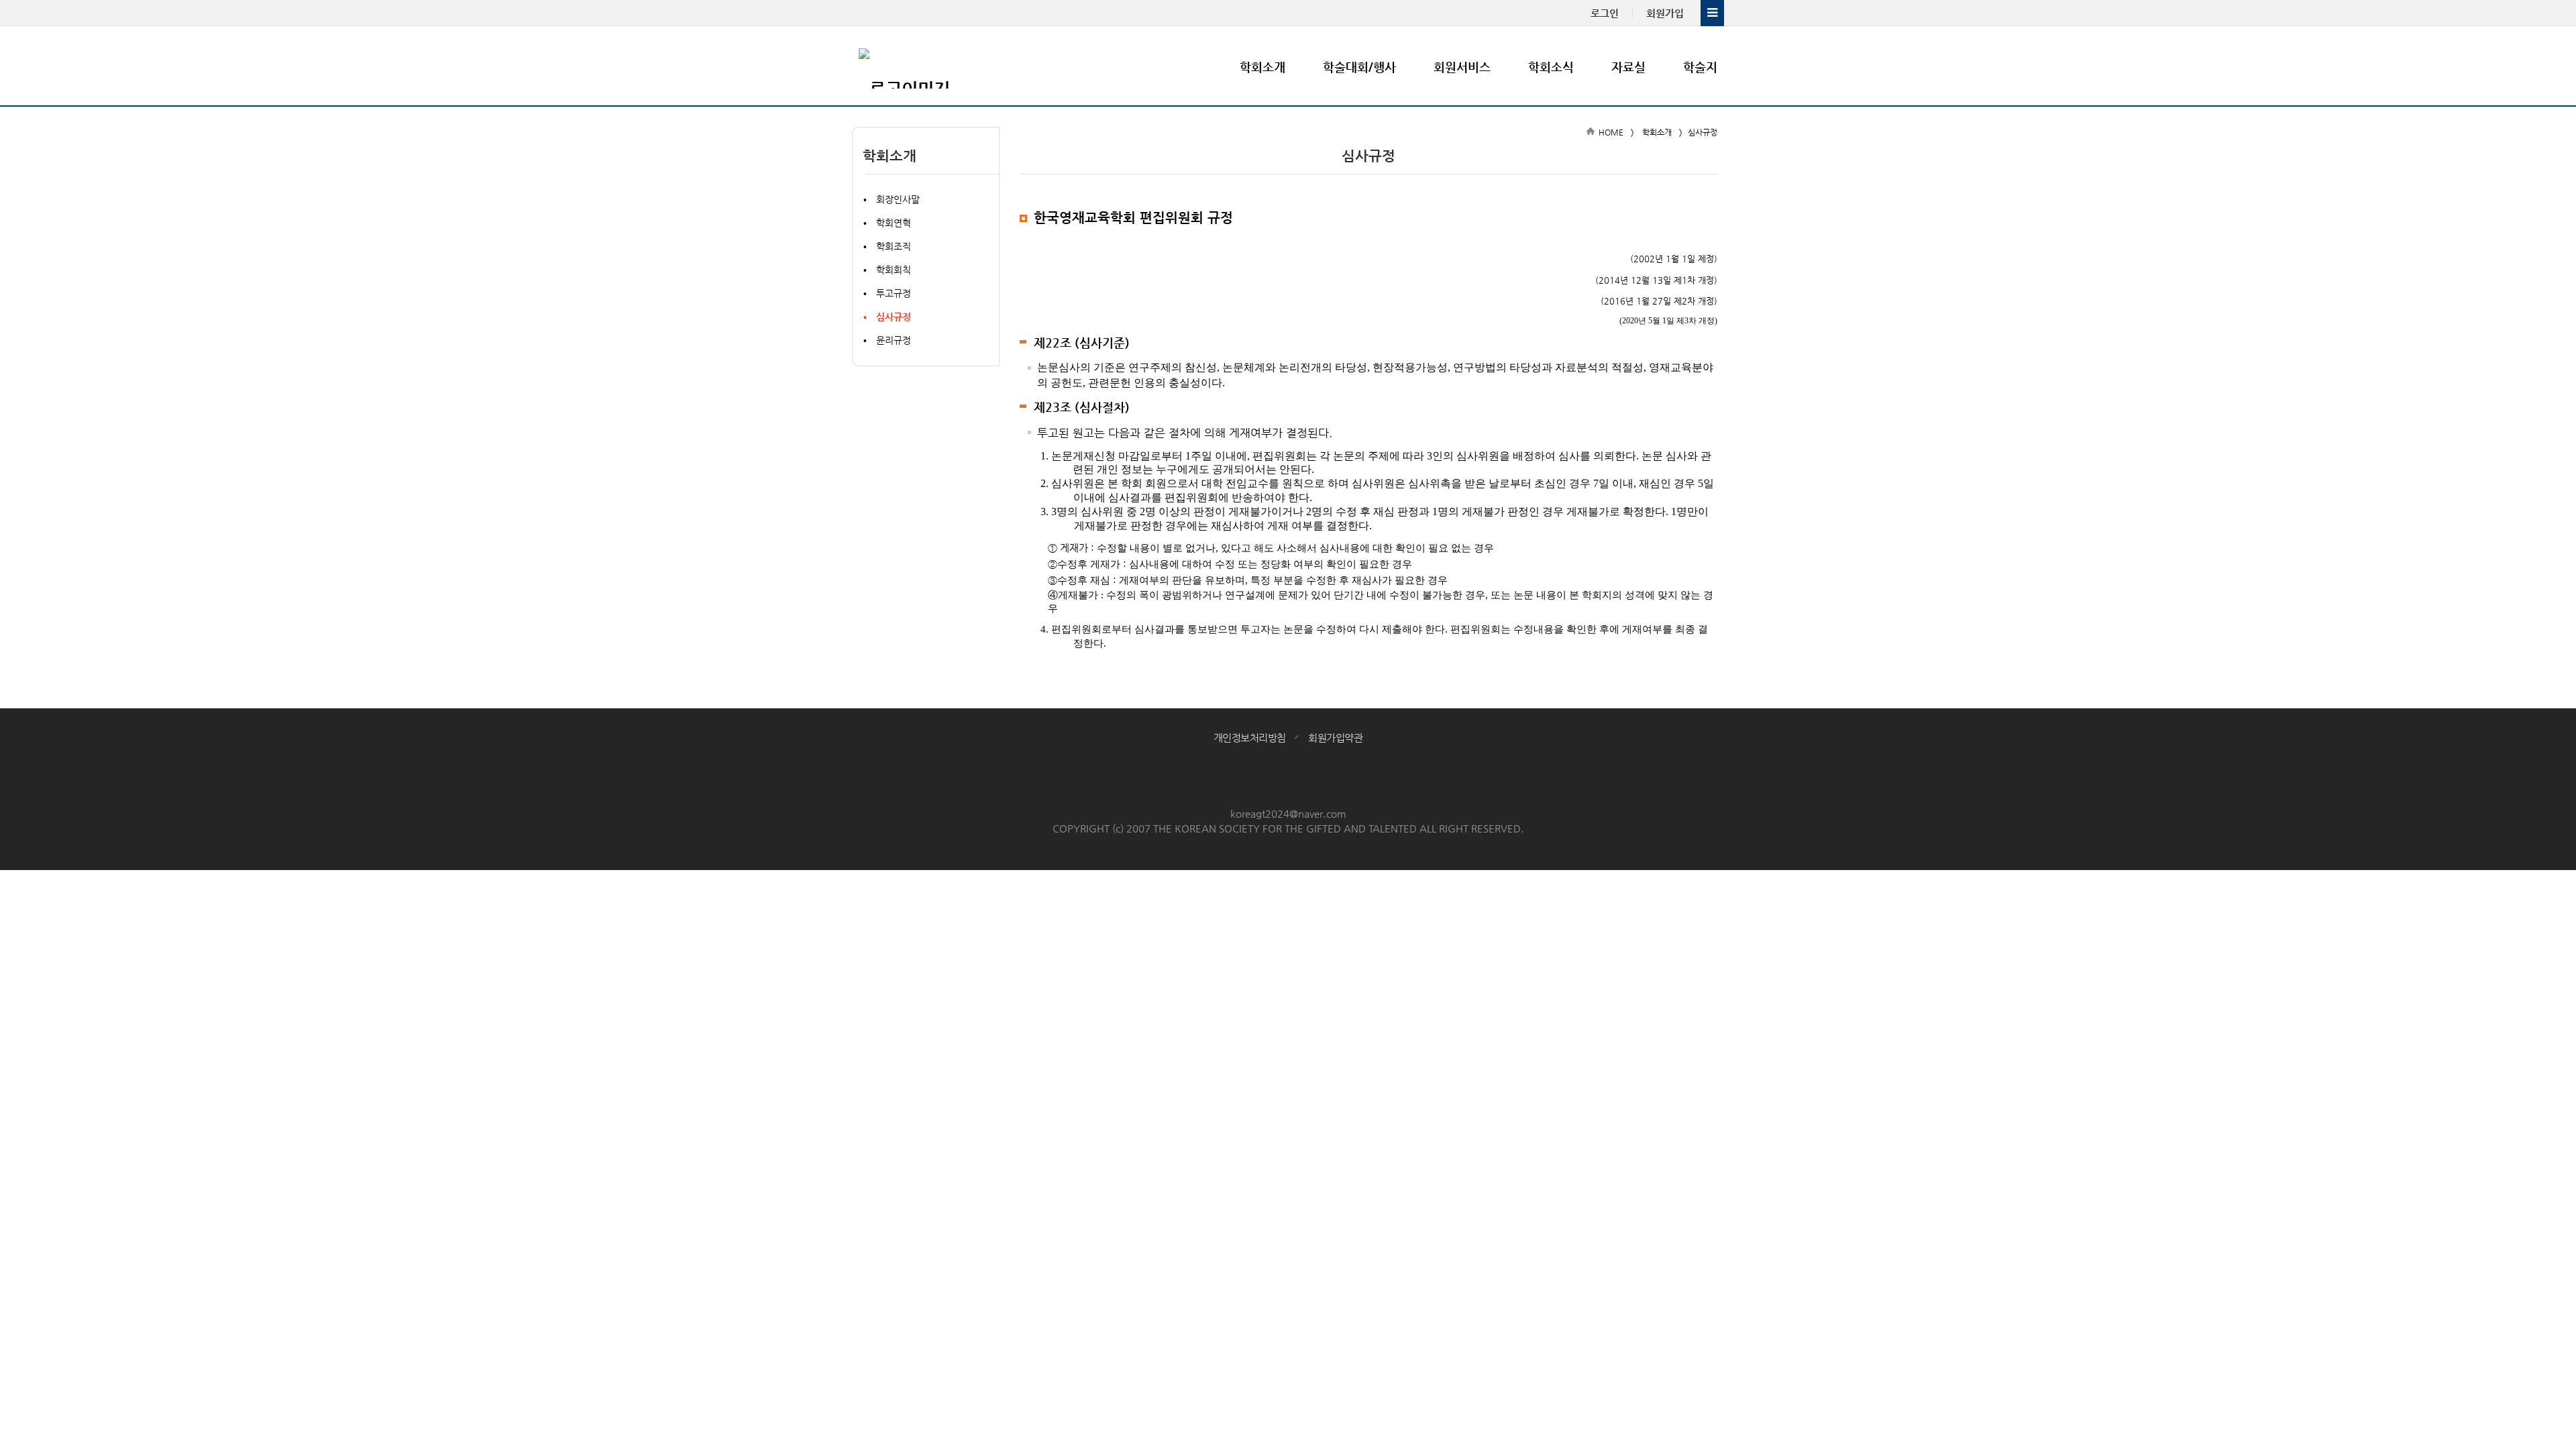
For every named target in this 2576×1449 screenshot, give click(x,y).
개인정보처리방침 (1250, 738)
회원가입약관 (1335, 738)
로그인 (1605, 13)
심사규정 (894, 317)
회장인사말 (898, 199)
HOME (1611, 132)
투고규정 (894, 293)
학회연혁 (894, 223)
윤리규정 (894, 340)
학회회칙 (894, 270)
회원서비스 (1462, 67)
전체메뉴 (1712, 13)
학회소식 (1551, 67)
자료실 (1628, 67)
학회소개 (1263, 67)
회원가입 (1665, 13)
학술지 (1700, 67)
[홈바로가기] (939, 66)
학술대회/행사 (1359, 67)
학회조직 (894, 246)
